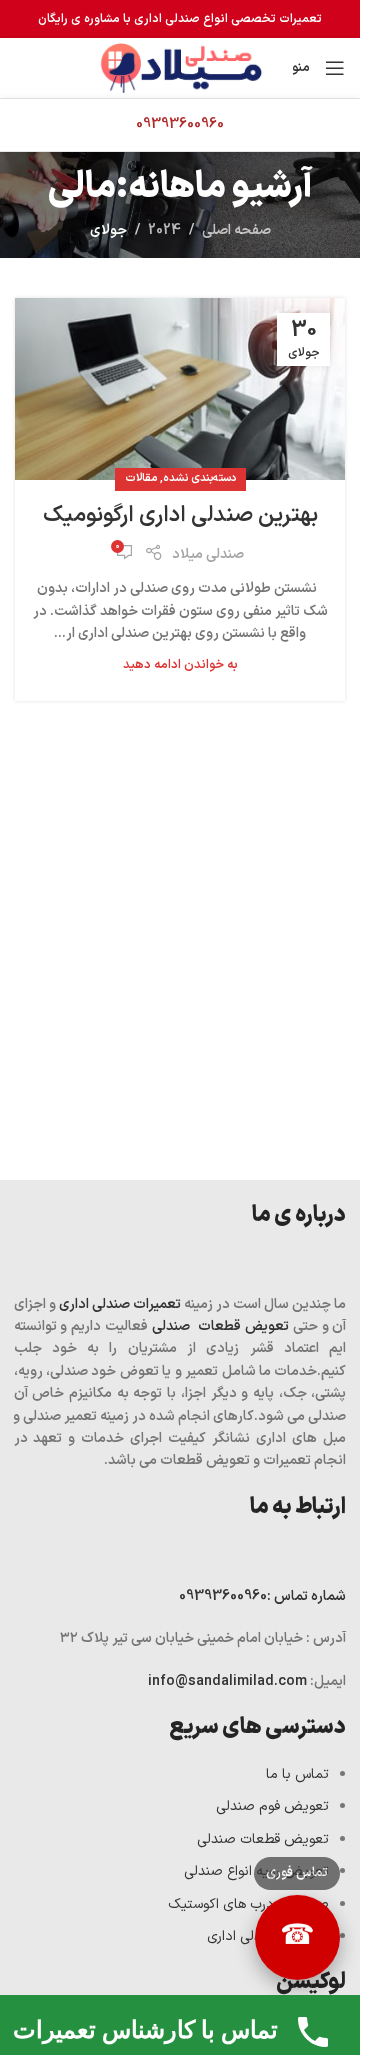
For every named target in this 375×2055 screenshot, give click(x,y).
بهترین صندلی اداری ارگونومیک (180, 515)
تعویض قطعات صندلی (220, 1326)
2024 (164, 230)
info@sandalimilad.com (229, 1681)
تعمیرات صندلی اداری (120, 1304)
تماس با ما (297, 1774)
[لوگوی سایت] (179, 67)
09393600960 (262, 1596)
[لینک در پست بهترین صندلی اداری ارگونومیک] (180, 389)
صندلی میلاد (208, 554)
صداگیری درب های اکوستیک (248, 1904)
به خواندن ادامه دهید (180, 664)
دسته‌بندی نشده (199, 478)
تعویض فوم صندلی (272, 1806)
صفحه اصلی (236, 230)
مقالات (141, 478)
